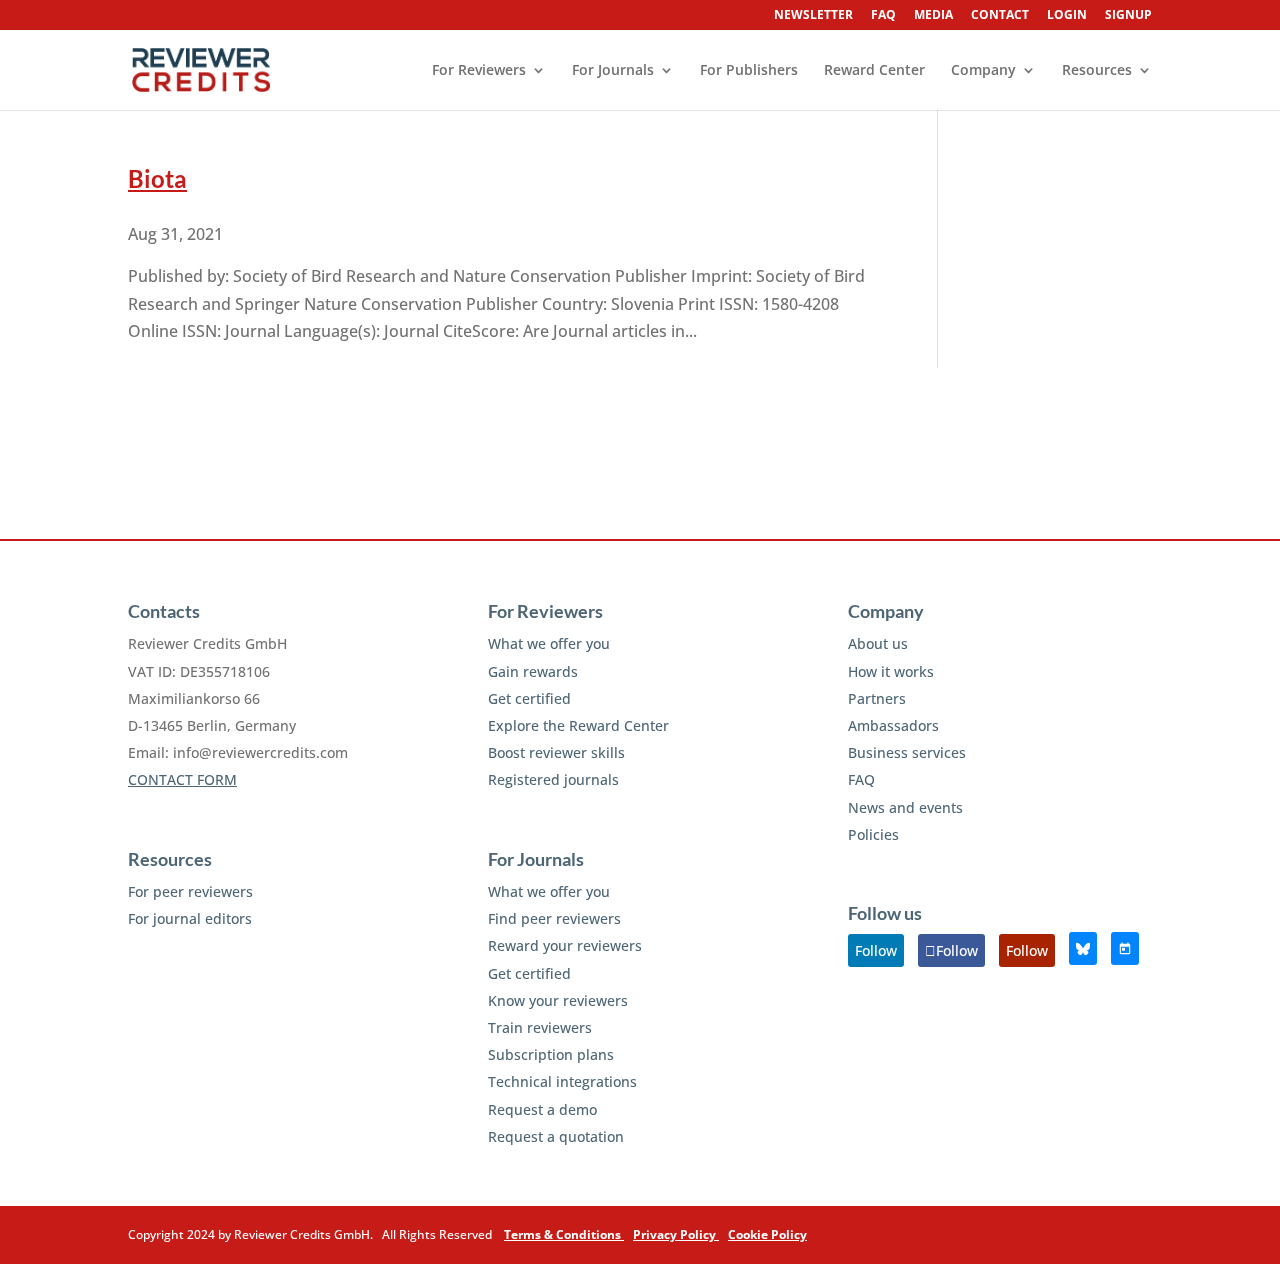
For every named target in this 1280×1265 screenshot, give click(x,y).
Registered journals (553, 779)
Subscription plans (551, 1054)
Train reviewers (540, 1027)
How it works (891, 671)
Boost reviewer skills (556, 752)
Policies (873, 834)
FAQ (883, 16)
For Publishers (749, 71)
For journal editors (190, 918)
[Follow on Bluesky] (1083, 948)
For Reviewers (479, 71)
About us (878, 643)
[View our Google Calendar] (1125, 948)
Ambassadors (893, 725)
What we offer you (549, 643)
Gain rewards (533, 671)
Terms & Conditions (564, 1234)
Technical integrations (562, 1081)
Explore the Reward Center (578, 725)
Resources (1097, 71)
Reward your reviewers (565, 945)
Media (933, 16)
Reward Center (874, 71)
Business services (907, 752)
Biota (157, 178)
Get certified (529, 698)
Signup (1128, 16)
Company (983, 71)
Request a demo (542, 1109)
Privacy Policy (676, 1234)
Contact (1000, 16)
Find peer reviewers (554, 918)
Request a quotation (556, 1136)
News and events (905, 807)
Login (1067, 16)
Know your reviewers (558, 1000)
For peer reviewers (190, 891)
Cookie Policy (767, 1234)
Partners (877, 698)
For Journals (613, 71)
